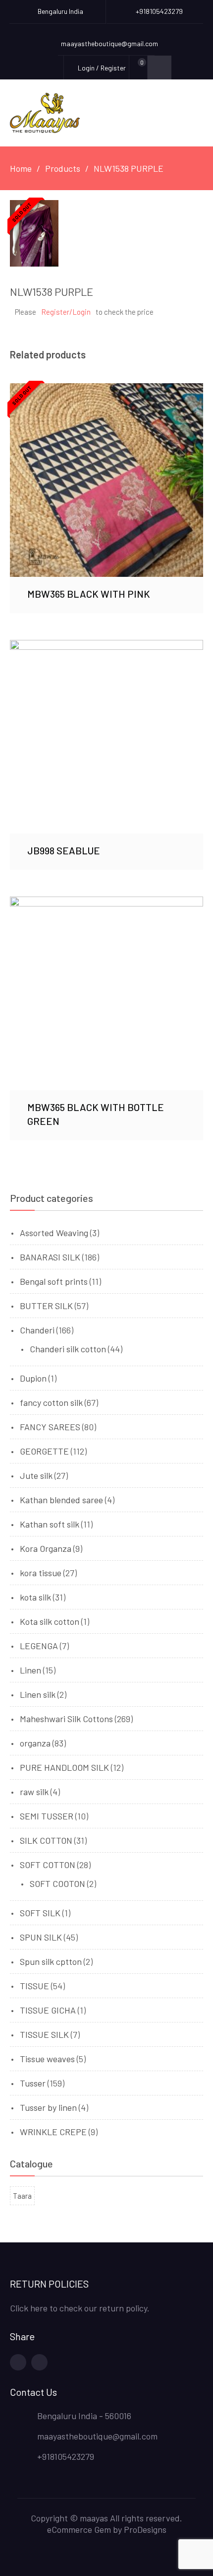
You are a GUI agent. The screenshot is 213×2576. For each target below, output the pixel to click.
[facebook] (18, 2362)
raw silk (34, 1792)
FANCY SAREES (50, 1427)
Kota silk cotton (50, 1621)
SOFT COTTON (48, 1865)
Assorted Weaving (54, 1233)
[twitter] (39, 2362)
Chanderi (37, 1330)
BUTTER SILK (46, 1306)
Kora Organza (46, 1548)
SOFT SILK (40, 1913)
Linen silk (38, 1694)
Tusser (33, 2083)
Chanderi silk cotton (68, 1349)
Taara (22, 2196)
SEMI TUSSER (47, 1816)
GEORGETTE (44, 1451)
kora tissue (41, 1573)
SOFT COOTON (57, 1883)
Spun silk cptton (51, 1961)
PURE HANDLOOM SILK (64, 1767)
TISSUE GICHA (48, 2010)
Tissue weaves (47, 2059)
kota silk (35, 1597)
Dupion (33, 1378)
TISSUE (34, 1986)
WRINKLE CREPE (53, 2132)
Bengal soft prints (54, 1281)
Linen (30, 1670)
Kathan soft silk (50, 1524)
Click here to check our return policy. (80, 2308)
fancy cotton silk (51, 1402)
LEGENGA (39, 1646)
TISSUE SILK (44, 2034)
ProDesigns (145, 2529)
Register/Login (66, 312)
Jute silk (36, 1475)
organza (35, 1743)
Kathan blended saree (61, 1500)
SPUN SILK (41, 1937)
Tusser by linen (48, 2107)
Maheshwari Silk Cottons (66, 1719)
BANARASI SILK (50, 1257)
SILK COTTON (46, 1840)
